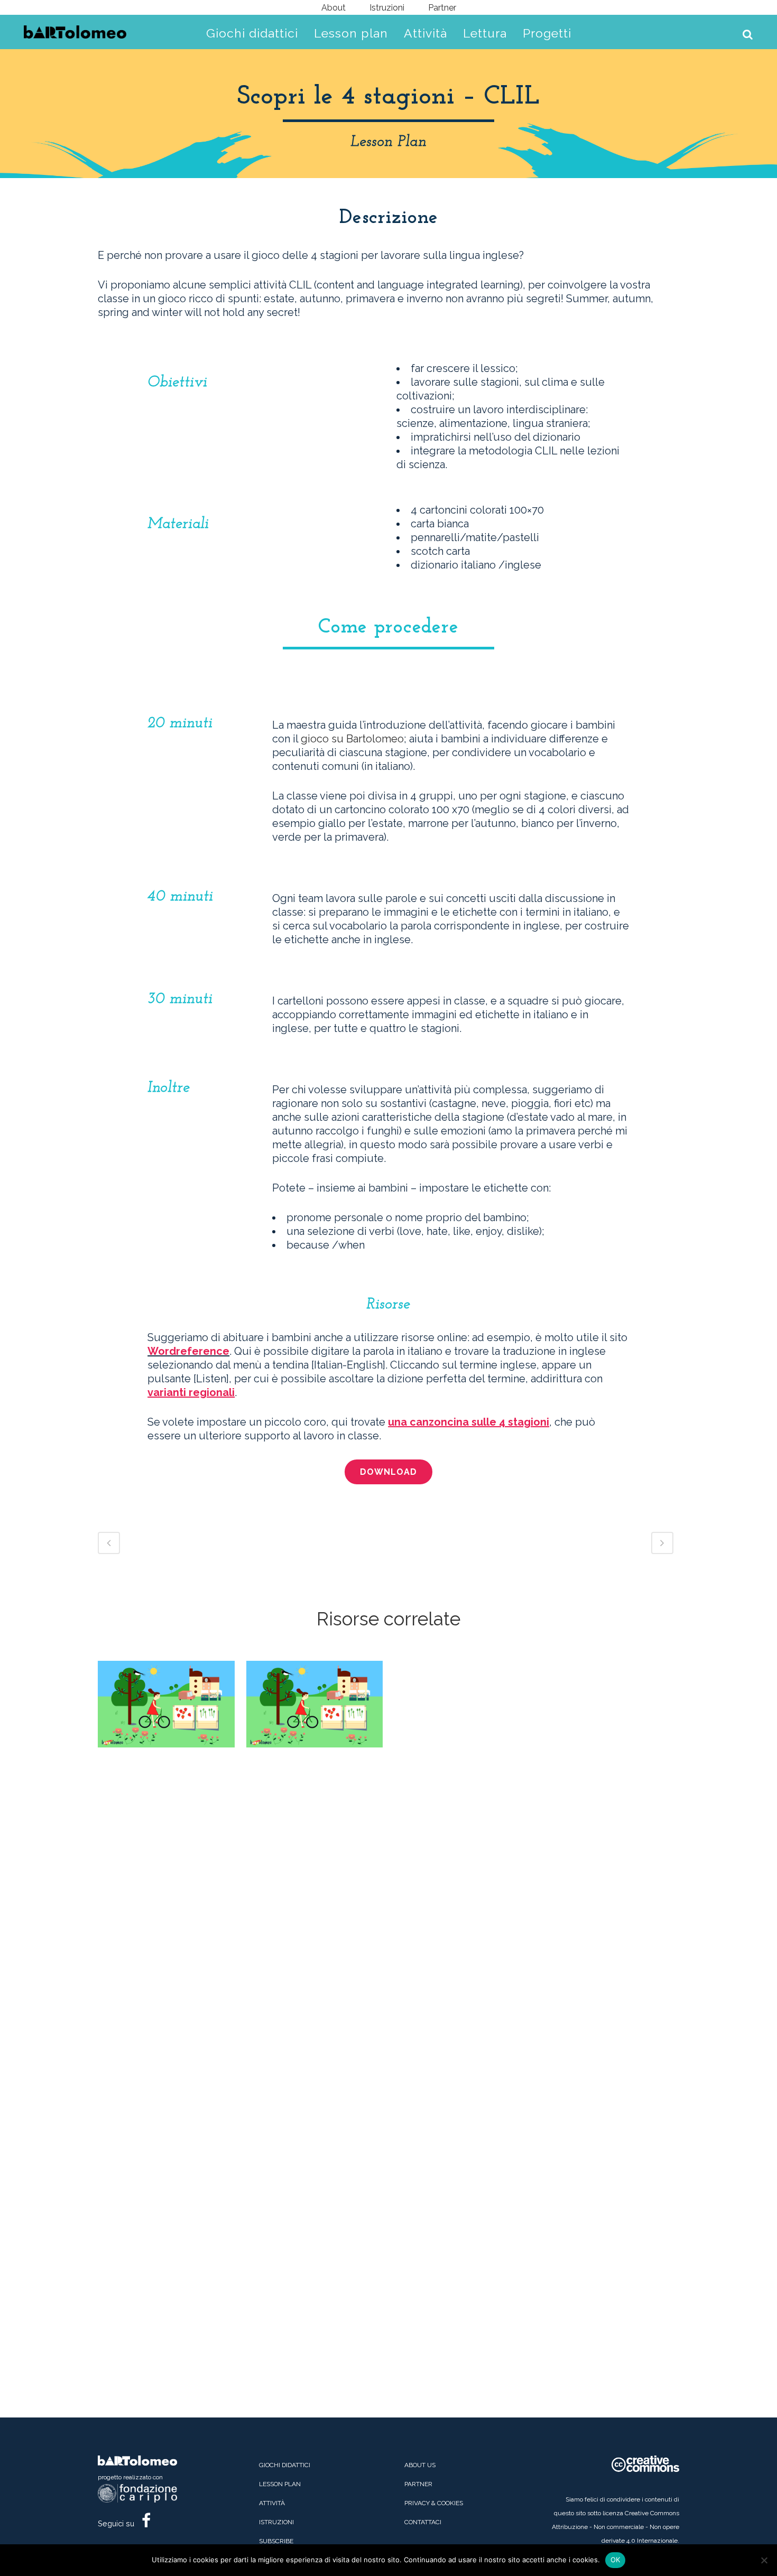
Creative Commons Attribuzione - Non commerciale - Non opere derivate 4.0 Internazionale (616, 2527)
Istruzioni (387, 8)
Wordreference (188, 1351)
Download (388, 1472)
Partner (442, 8)
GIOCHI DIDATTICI (285, 2465)
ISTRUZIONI (276, 2522)
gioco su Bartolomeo (352, 739)
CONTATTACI (423, 2522)
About (334, 8)
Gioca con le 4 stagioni (314, 1685)
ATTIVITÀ (272, 2503)
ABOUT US (420, 2465)
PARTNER (418, 2484)
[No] (764, 2560)
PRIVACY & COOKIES (434, 2503)
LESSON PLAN (280, 2484)
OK (616, 2560)
